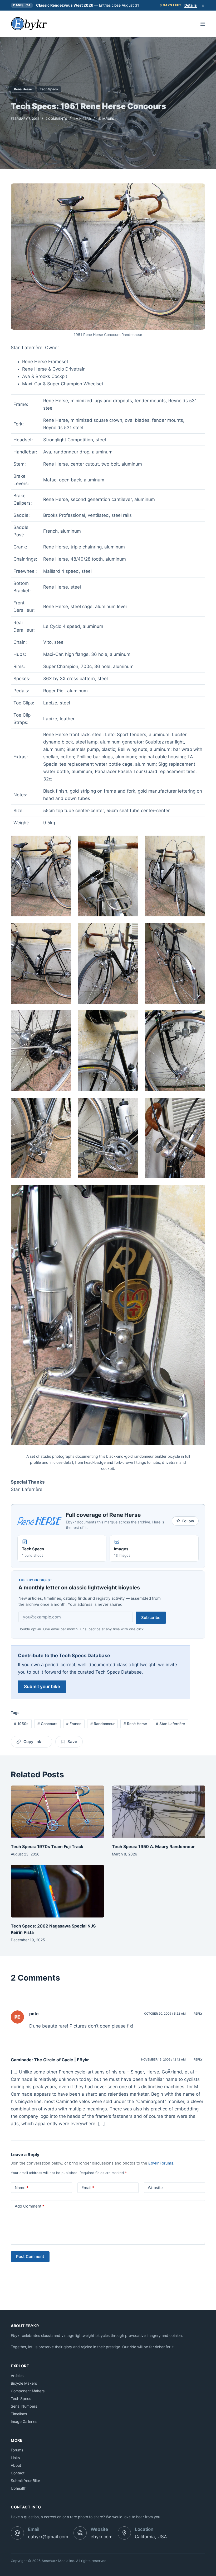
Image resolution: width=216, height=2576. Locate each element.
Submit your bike (42, 1687)
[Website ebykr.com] (80, 2533)
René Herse (135, 1724)
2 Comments (56, 119)
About (16, 2465)
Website (155, 2188)
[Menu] (203, 24)
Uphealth (19, 2488)
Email (88, 2188)
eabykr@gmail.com (48, 2537)
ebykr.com (102, 2537)
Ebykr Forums (161, 2163)
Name (22, 2188)
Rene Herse (23, 89)
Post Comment (30, 2257)
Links (15, 2458)
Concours (47, 1724)
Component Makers (28, 2391)
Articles (17, 2376)
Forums (17, 2450)
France (74, 1724)
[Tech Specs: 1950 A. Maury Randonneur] (159, 1812)
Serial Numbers (24, 2406)
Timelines (19, 2414)
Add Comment (30, 2206)
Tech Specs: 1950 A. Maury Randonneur (153, 1846)
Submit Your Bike (25, 2481)
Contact (18, 2473)
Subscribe (151, 1618)
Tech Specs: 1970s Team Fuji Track (47, 1846)
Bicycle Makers (24, 2383)
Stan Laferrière (170, 1724)
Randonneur (102, 1724)
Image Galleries (24, 2421)
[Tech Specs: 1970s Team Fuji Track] (57, 1812)
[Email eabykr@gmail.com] (17, 2533)
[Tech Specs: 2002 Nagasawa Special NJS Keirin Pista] (57, 1891)
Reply (198, 2014)
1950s (21, 1724)
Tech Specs (49, 89)
